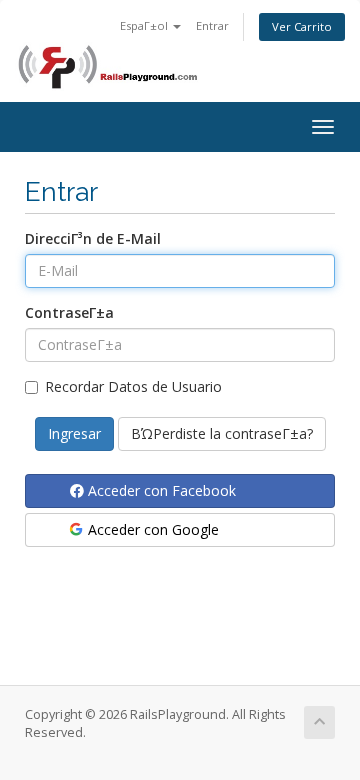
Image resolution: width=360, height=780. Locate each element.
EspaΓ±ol (145, 25)
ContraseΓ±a (69, 312)
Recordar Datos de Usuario (133, 386)
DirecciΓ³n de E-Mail (93, 238)
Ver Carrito (302, 26)
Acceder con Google (151, 529)
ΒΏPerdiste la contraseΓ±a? (222, 433)
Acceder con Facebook (160, 490)
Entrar (212, 25)
